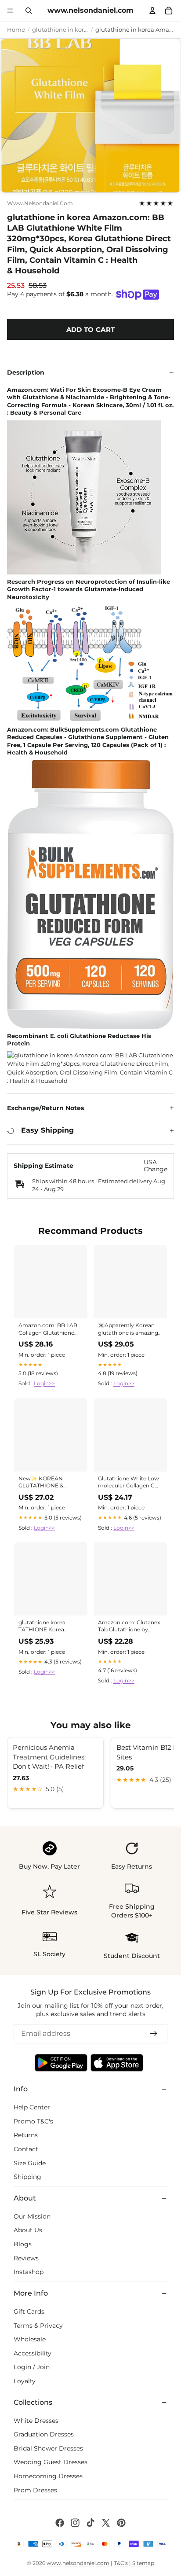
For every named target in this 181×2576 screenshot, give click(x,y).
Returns (26, 2135)
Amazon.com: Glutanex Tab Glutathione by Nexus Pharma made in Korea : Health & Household (129, 1627)
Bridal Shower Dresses (48, 2448)
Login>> (44, 1383)
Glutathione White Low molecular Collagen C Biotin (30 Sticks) (129, 1483)
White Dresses (36, 2420)
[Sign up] (154, 2034)
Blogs (23, 2244)
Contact (26, 2149)
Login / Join (32, 2367)
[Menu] (10, 11)
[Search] (29, 11)
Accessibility (33, 2353)
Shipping (27, 2177)
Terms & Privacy (38, 2325)
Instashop (29, 2272)
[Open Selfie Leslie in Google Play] (61, 2063)
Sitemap (143, 2563)
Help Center (32, 2107)
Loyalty (25, 2381)
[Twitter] (106, 2523)
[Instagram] (75, 2523)
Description (26, 372)
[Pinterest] (121, 2523)
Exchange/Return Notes (45, 1108)
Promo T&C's (33, 2121)
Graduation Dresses (44, 2434)
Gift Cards (29, 2311)
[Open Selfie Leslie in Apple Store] (117, 2063)
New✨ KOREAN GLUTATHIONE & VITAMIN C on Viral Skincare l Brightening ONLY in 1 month (47, 1483)
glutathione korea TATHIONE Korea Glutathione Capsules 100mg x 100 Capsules (47, 1627)
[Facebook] (60, 2523)
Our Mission (32, 2216)
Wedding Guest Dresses (51, 2462)
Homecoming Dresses (48, 2476)
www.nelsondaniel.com (40, 203)
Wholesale (30, 2339)
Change (156, 1169)
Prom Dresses (35, 2490)
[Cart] (169, 11)
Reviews (26, 2258)
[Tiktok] (90, 2523)
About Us (28, 2230)
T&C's (121, 2563)
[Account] (153, 11)
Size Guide (30, 2163)
